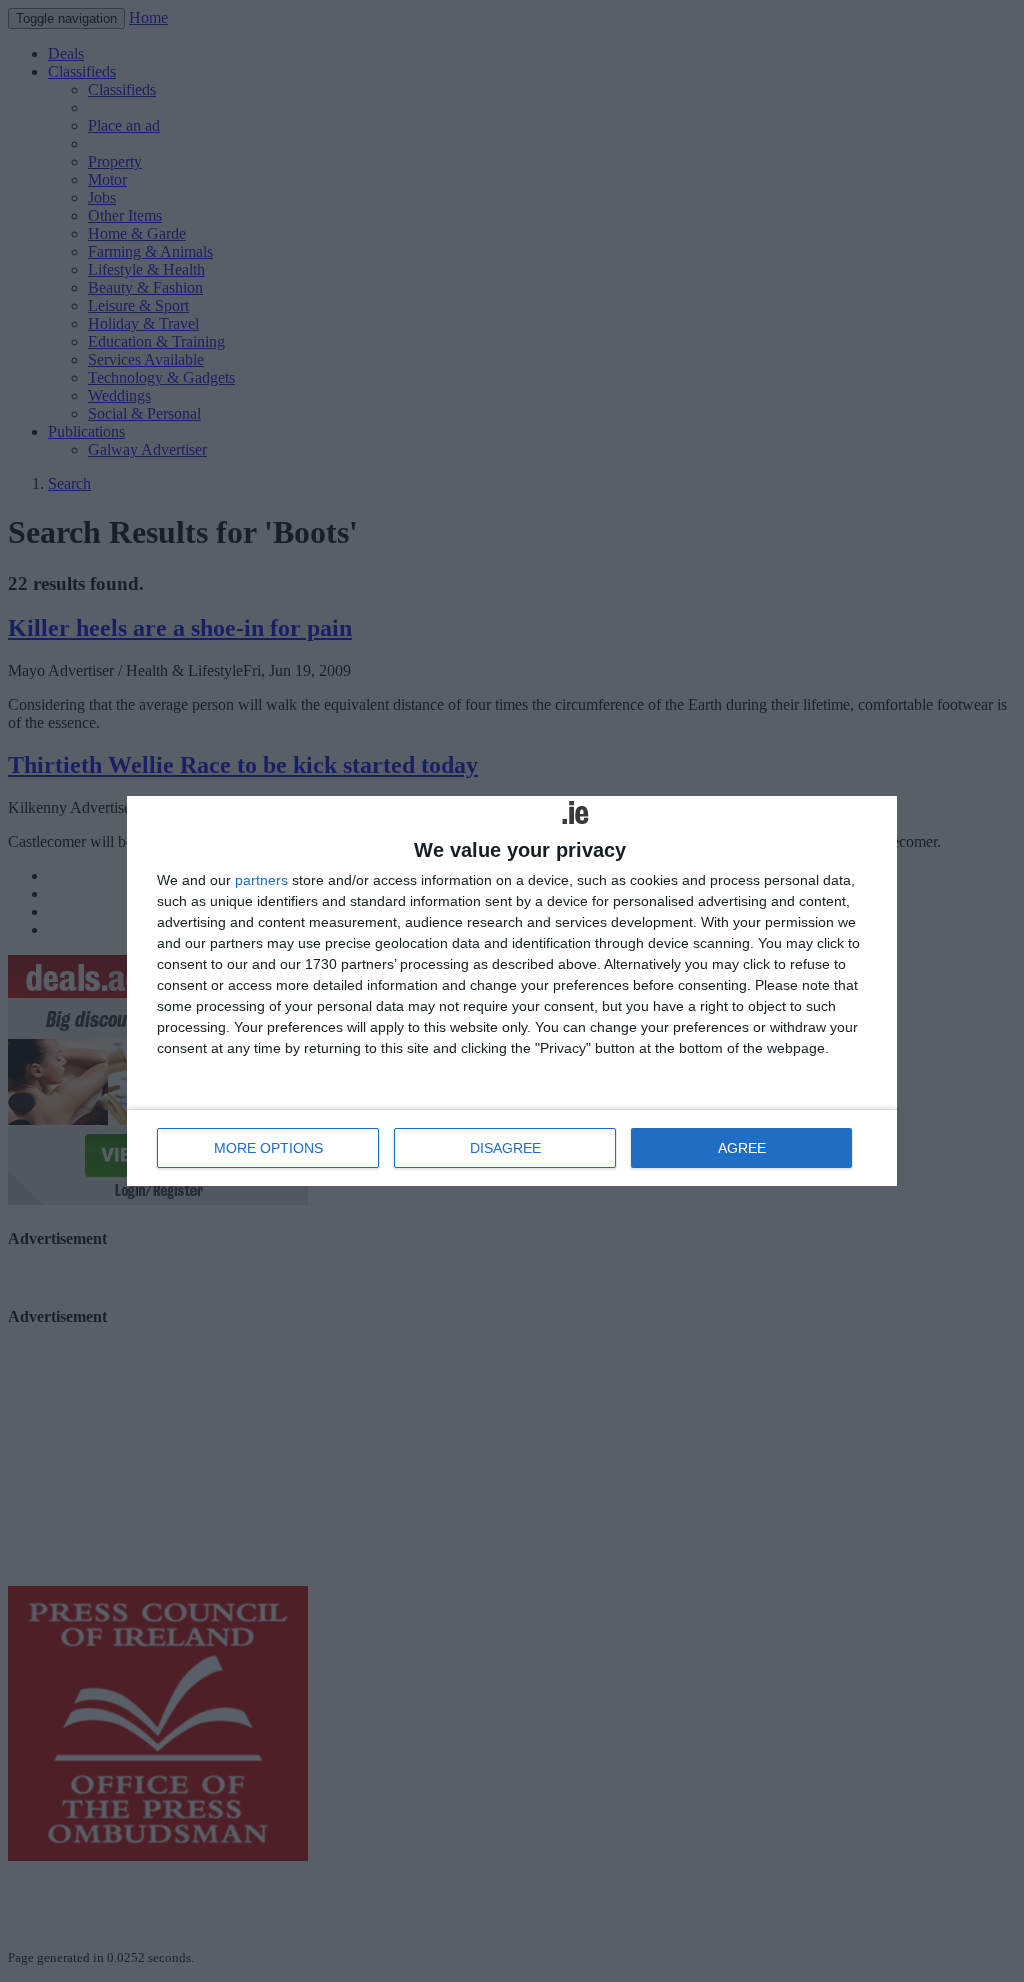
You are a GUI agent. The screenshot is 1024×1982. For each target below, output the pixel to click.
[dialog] (512, 991)
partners (261, 880)
